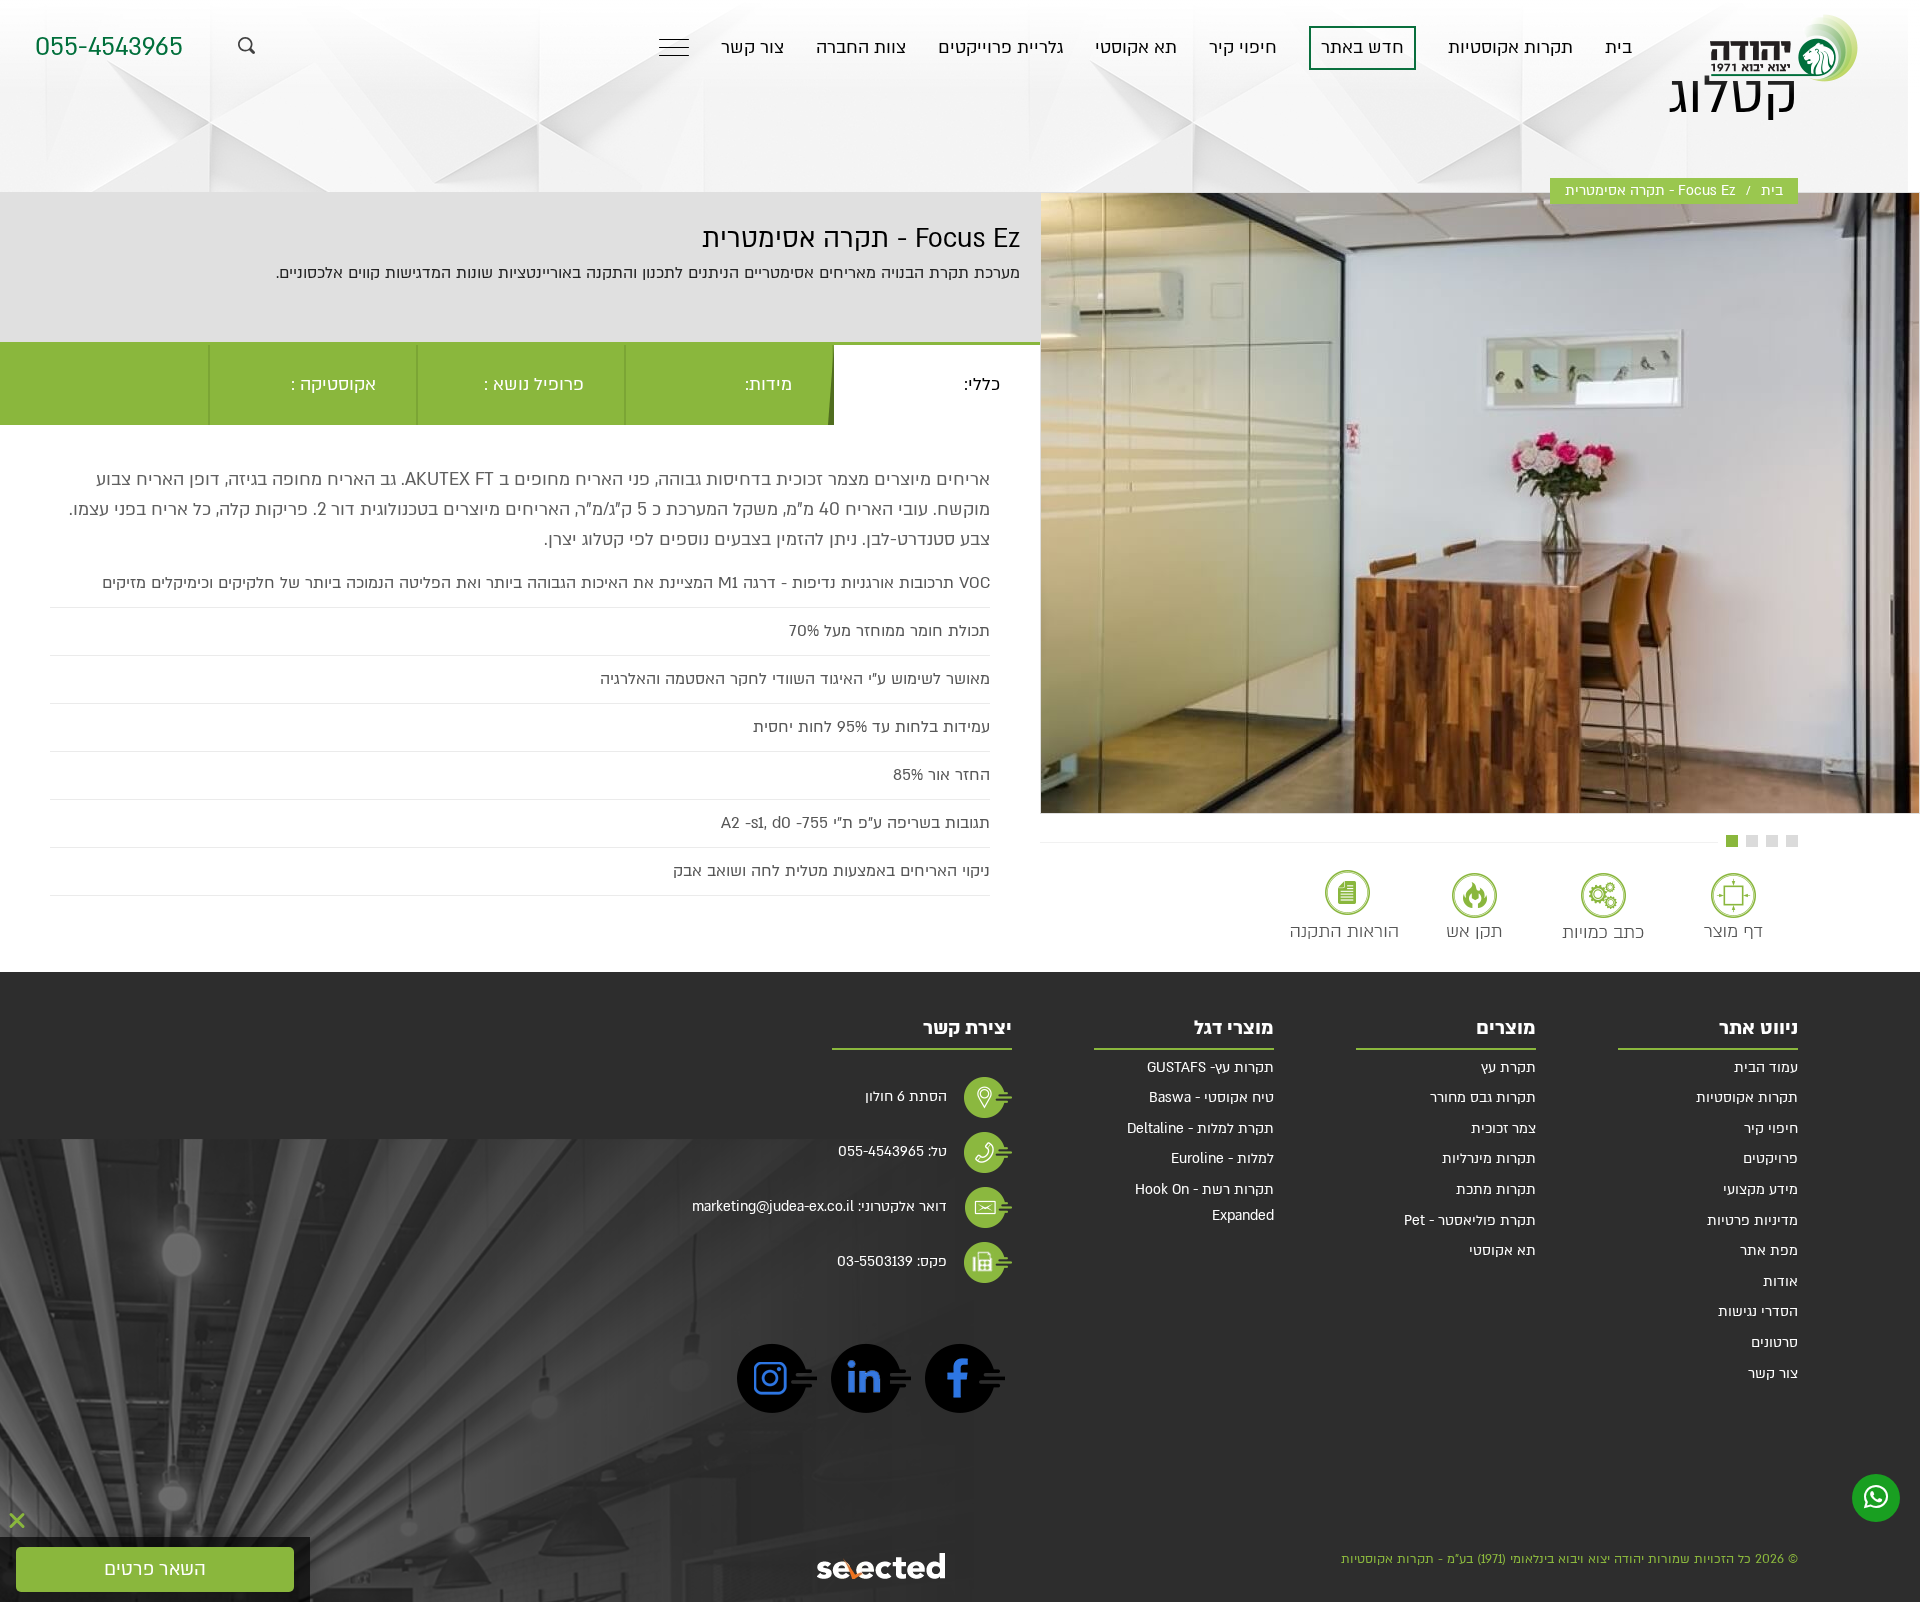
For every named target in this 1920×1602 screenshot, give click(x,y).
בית (1618, 48)
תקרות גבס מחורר (1483, 1097)
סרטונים (1774, 1342)
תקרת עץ (1508, 1067)
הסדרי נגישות (1758, 1311)
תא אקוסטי (1136, 48)
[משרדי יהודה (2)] (1480, 503)
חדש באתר (1362, 47)
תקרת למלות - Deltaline (1200, 1128)
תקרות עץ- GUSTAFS (1210, 1067)
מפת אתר (1769, 1250)
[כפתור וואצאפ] (1876, 1497)
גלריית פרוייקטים (1000, 48)
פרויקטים (1770, 1158)
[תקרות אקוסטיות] (1784, 47)
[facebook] (965, 1383)
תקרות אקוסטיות (1510, 48)
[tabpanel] (1480, 503)
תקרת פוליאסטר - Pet (1470, 1220)
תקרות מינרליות (1489, 1158)
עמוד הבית (1766, 1067)
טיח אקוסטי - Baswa (1211, 1097)
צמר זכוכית (1503, 1128)
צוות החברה (861, 48)
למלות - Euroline (1222, 1158)
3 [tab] (1752, 841)
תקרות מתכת (1496, 1189)
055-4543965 (109, 47)
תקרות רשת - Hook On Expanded (1204, 1202)
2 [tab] (1772, 841)
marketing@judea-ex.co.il (773, 1206)
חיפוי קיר (1243, 48)
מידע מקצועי (1760, 1189)
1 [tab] (1792, 841)
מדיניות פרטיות (1752, 1220)
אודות (1780, 1281)
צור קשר (752, 48)
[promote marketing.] (882, 1566)
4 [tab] (1732, 841)
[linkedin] (871, 1383)
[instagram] (777, 1383)
